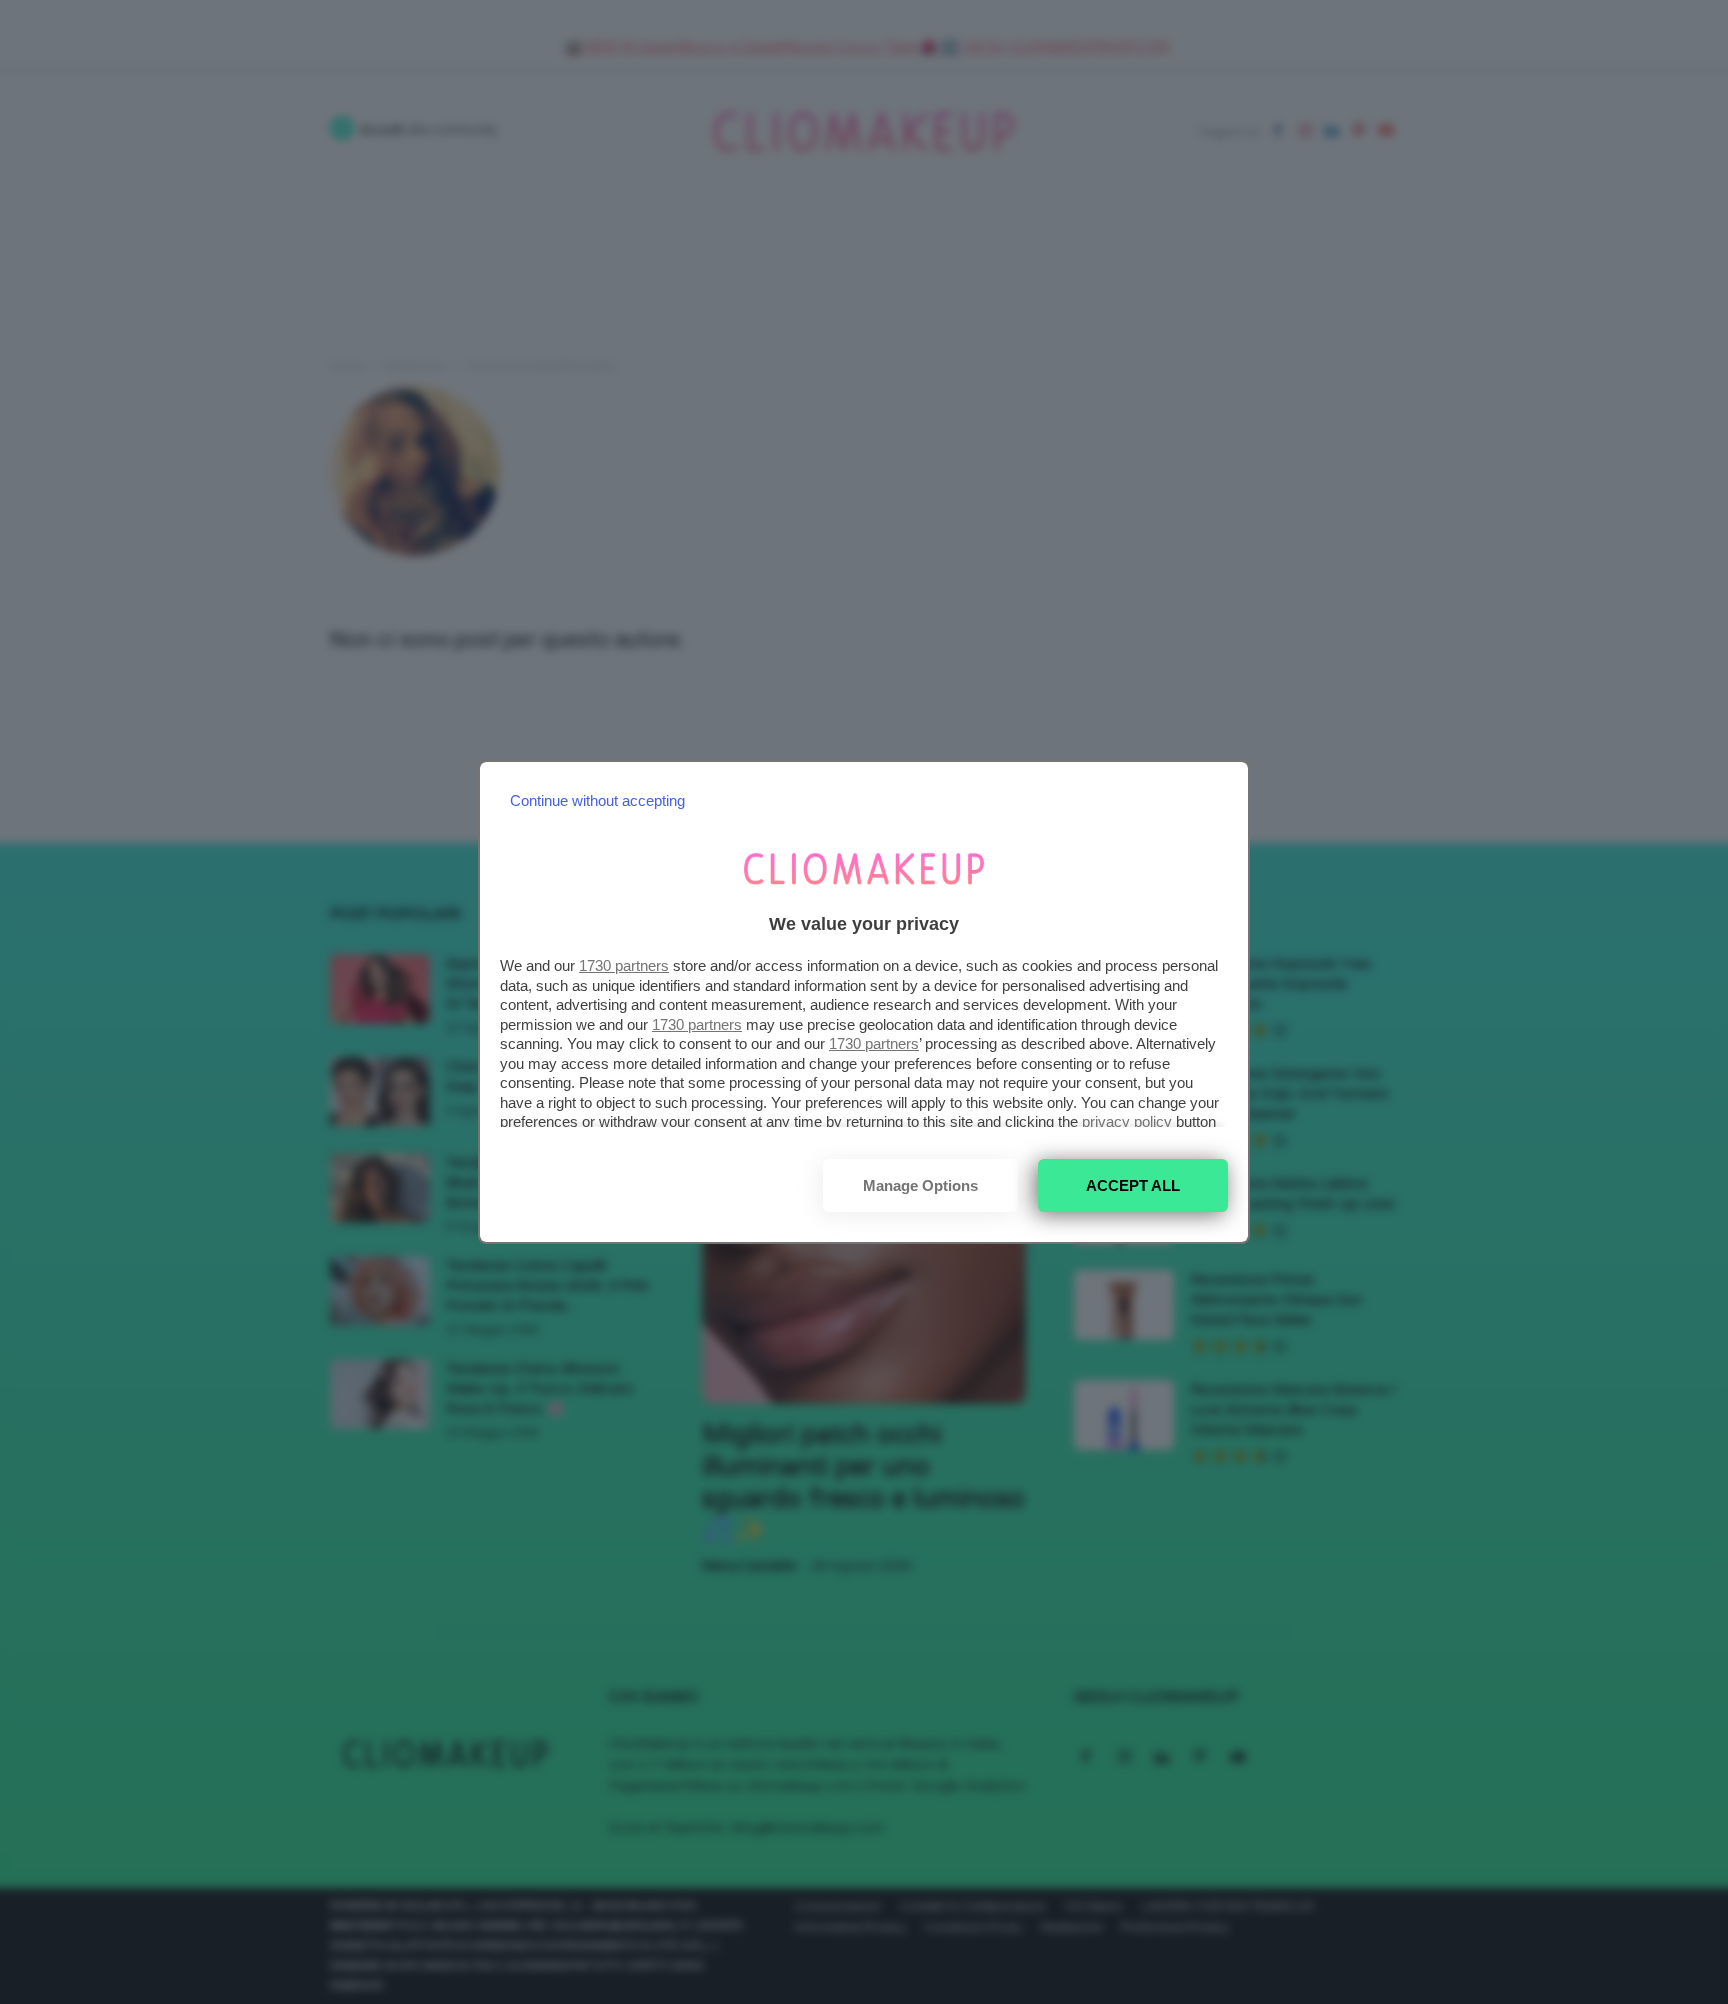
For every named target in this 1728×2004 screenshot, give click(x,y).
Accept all (1133, 1185)
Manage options (920, 1185)
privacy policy (1127, 1121)
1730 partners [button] (624, 965)
